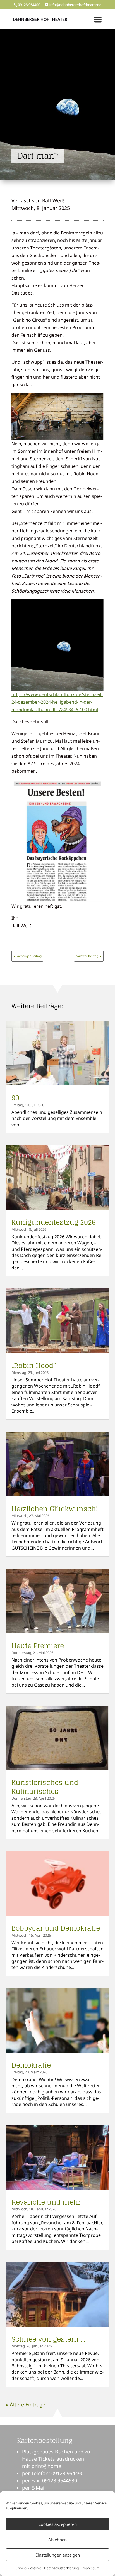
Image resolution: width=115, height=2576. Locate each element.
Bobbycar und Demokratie (56, 1928)
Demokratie (31, 2065)
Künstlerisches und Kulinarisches (45, 1787)
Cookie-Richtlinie (28, 2568)
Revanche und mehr (46, 2202)
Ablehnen (57, 2540)
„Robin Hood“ (34, 1366)
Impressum (90, 2568)
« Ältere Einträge (26, 2404)
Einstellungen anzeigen (58, 2555)
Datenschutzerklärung (61, 2568)
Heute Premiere (38, 1646)
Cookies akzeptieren (57, 2524)
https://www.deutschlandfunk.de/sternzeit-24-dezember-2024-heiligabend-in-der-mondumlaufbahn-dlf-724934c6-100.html (57, 702)
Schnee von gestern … (48, 2339)
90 (15, 1098)
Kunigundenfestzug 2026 (54, 1222)
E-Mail (39, 2488)
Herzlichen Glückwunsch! (55, 1509)
